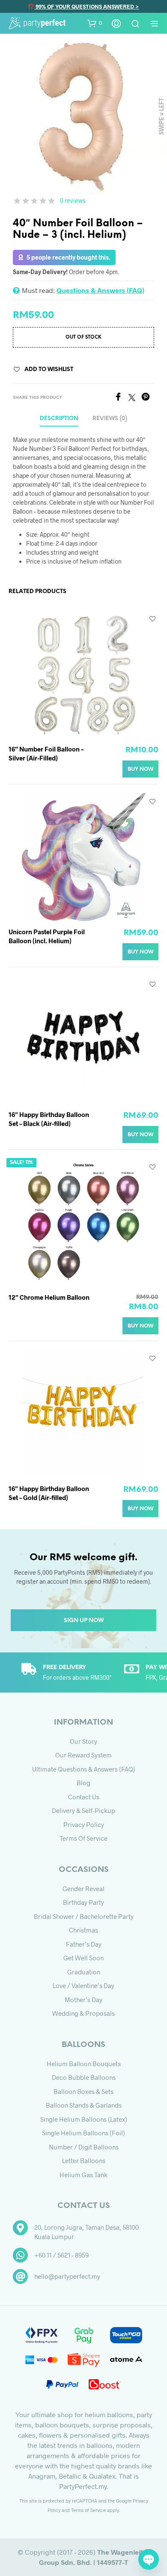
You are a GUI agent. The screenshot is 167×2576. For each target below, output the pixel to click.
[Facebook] (121, 398)
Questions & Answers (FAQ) (100, 290)
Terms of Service (83, 1838)
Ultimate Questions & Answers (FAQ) (84, 1769)
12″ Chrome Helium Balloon (49, 1297)
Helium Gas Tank (83, 2175)
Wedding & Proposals (83, 2013)
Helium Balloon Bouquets (84, 2064)
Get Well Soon (83, 1958)
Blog (83, 1783)
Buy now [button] (140, 952)
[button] (95, 23)
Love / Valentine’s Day (83, 1985)
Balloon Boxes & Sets (83, 2091)
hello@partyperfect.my (67, 2276)
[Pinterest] (148, 398)
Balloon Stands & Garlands (84, 2105)
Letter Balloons (84, 2161)
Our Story (83, 1741)
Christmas (83, 1930)
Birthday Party (83, 1902)
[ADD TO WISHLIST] (152, 618)
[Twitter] (135, 398)
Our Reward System (83, 1755)
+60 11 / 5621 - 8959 (61, 2255)
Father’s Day (84, 1944)
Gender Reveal (83, 1889)
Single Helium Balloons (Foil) (83, 2133)
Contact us (84, 1797)
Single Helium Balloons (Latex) (84, 2119)
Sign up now (84, 1621)
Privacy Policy (84, 1825)
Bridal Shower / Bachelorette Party (84, 1916)
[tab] (110, 419)
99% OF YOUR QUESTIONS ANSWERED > (87, 6)
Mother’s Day (83, 2000)
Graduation (84, 1972)
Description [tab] (59, 419)
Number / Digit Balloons (84, 2147)
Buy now (140, 769)
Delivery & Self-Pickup (83, 1810)
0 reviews (73, 200)
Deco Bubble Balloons (84, 2077)
